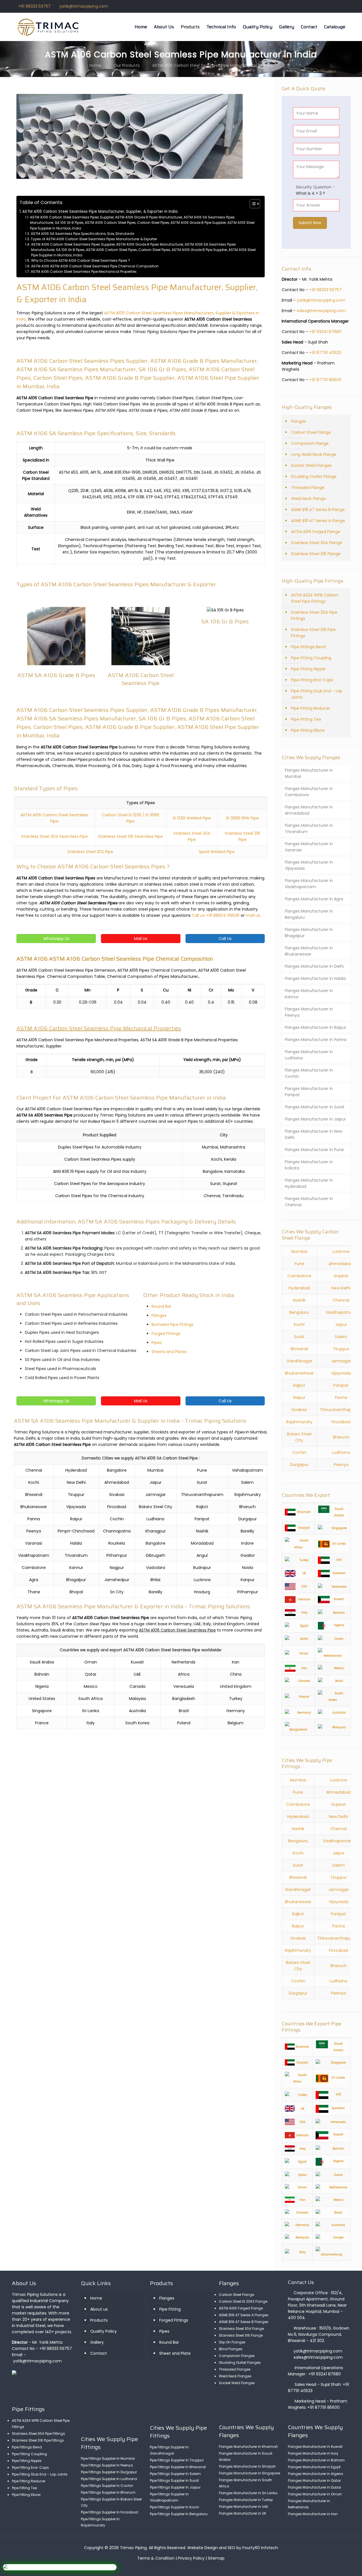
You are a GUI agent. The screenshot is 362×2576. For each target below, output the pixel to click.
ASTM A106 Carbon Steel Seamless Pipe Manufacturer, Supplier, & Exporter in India (100, 212)
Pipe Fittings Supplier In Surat (174, 2481)
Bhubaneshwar (299, 1373)
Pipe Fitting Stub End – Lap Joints (317, 694)
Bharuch (341, 1437)
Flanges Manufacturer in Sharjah (247, 2466)
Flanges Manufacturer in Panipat (309, 1092)
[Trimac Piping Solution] (49, 27)
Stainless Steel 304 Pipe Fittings (314, 615)
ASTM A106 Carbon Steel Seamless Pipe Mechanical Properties (84, 271)
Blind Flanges (231, 2349)
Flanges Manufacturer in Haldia (315, 978)
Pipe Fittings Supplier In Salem (175, 2474)
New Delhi (341, 1288)
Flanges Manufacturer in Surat (315, 1107)
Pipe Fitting (170, 2309)
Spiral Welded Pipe (217, 852)
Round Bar (161, 1306)
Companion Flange (310, 443)
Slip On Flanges (232, 2342)
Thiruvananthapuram (339, 1938)
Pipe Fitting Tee (306, 719)
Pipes (157, 1343)
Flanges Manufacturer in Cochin (309, 1073)
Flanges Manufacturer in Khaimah (248, 2447)
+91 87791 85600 (325, 380)
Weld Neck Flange (308, 499)
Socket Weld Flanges (311, 465)
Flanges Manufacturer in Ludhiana (309, 1055)
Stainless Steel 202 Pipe (90, 852)
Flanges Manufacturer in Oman (315, 2494)
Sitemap (216, 2558)
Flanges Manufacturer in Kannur (309, 994)
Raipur (299, 1398)
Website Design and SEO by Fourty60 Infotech (233, 2548)
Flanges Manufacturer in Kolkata (309, 1165)
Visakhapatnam (341, 1312)
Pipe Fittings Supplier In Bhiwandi (178, 2467)
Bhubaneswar (298, 1902)
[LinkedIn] (340, 6)
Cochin (299, 1452)
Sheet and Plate (175, 2353)
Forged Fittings (166, 1334)
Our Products (127, 65)
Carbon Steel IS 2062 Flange (243, 2301)
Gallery (97, 2342)
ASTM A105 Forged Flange (316, 532)
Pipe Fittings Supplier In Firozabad (109, 2512)
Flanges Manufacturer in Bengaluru (309, 914)
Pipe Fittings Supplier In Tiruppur (177, 2460)
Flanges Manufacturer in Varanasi (309, 847)
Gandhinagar (299, 1361)
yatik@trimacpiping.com (84, 6)
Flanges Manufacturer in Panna (316, 1040)
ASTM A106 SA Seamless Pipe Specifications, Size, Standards (82, 234)
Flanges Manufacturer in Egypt (314, 2467)
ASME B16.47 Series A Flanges (244, 2315)
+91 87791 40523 (325, 353)
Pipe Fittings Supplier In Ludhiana (109, 2479)
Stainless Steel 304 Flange (317, 543)
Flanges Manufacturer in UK (243, 2513)
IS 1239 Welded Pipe (192, 818)
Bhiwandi (299, 1349)
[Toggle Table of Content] (252, 204)
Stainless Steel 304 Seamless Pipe (54, 836)
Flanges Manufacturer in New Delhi (313, 1134)
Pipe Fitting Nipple (308, 669)
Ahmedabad (341, 1264)
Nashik (299, 1300)
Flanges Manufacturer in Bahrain (316, 2460)
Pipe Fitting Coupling (311, 658)
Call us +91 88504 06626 (216, 915)
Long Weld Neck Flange (314, 454)
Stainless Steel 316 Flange (316, 554)
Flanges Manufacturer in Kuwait (315, 2447)
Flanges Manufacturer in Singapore (249, 2473)
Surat (299, 1337)
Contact (99, 2353)
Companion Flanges (237, 2356)
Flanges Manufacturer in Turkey (246, 2500)
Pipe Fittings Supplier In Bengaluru (179, 2514)
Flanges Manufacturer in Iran (313, 2514)
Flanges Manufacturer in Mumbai (309, 773)
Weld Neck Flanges (235, 2376)
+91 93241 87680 (325, 332)
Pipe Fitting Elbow (308, 730)
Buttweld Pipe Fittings (173, 1325)
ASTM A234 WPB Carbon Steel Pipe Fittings (315, 598)
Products (99, 2320)
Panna (341, 1398)
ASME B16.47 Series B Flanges (244, 2322)
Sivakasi (299, 1410)
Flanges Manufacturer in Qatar (314, 2481)
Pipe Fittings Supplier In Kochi (174, 2507)
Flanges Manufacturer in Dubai (314, 2487)
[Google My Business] (347, 6)
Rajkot (299, 1385)
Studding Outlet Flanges (240, 2363)
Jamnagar (341, 1361)
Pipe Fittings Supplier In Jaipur (175, 2487)
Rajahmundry (299, 1422)
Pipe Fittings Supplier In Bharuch (108, 2492)
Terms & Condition (156, 2558)
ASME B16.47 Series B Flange (318, 510)
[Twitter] (332, 6)
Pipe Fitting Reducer (311, 708)
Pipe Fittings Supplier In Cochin (107, 2486)
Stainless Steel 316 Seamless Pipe (131, 836)
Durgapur (299, 1465)
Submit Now (310, 223)
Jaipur (341, 1325)
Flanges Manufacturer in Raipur (315, 1027)
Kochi (299, 1325)
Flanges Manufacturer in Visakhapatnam (309, 884)
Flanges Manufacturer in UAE (244, 2507)
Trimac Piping (133, 2548)
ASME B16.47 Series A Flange (318, 521)
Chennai (341, 1300)
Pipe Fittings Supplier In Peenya (107, 2465)
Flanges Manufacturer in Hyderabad (309, 1183)
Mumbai (299, 1251)
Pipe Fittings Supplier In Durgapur (109, 2472)
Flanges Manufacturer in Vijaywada (309, 865)
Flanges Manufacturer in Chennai (309, 1202)
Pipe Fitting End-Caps (312, 680)
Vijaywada (341, 1373)
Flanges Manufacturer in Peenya (309, 1012)
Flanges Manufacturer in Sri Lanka (248, 2493)
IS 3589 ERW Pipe (243, 818)
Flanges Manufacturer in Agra (314, 899)
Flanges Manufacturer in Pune (314, 1150)
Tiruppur (341, 1349)
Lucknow (341, 1251)
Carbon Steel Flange (311, 432)
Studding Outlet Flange (314, 476)
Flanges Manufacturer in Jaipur (315, 1119)
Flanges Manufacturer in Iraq (313, 2453)
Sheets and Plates (169, 1352)
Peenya (341, 1465)
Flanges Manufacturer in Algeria (315, 2474)
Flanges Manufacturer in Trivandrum (309, 828)
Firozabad (341, 1422)
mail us (253, 915)
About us (99, 2309)
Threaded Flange (308, 488)
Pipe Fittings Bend (308, 647)
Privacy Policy (191, 2558)
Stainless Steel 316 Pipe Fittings (313, 633)
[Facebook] (324, 6)
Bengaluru (299, 1312)
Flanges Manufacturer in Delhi (314, 966)
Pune (299, 1264)
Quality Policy (104, 2331)
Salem (341, 1337)
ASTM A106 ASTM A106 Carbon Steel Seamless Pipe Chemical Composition (95, 266)
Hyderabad (299, 1288)
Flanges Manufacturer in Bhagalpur (309, 933)
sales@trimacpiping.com (321, 311)
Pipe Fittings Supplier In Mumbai (108, 2458)
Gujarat (341, 1276)
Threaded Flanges (235, 2369)
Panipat (341, 1385)
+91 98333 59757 (34, 6)
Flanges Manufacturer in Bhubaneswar (309, 951)
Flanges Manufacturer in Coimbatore (309, 792)
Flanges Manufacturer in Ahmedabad (309, 810)
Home (95, 65)
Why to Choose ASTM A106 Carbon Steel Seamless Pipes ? (80, 260)
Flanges (159, 1315)
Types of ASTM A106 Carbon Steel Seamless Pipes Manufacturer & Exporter (94, 239)
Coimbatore (299, 1276)
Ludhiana (341, 1452)
